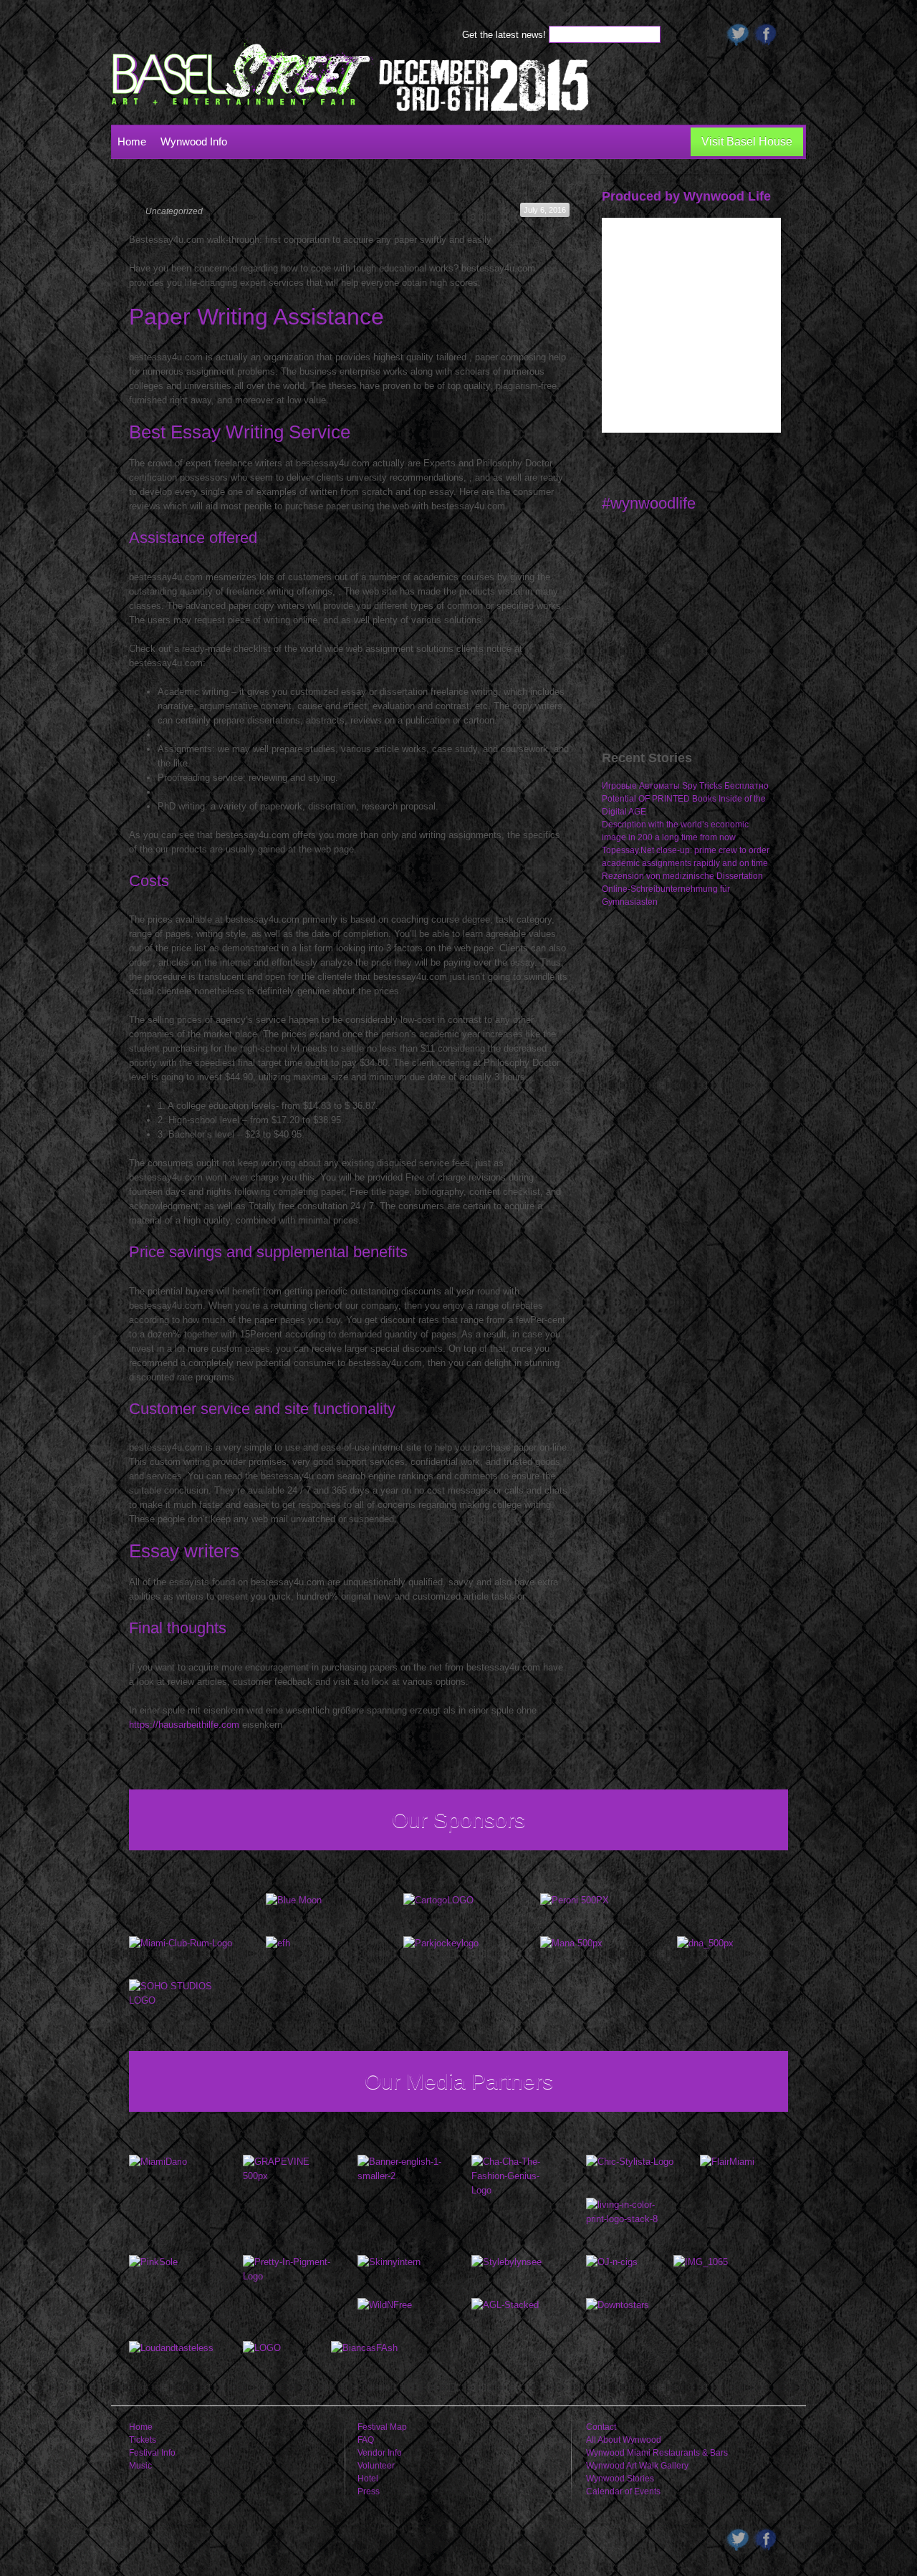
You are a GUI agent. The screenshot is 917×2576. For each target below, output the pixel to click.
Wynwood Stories (620, 2479)
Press (369, 2491)
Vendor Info (380, 2453)
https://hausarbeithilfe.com (184, 1725)
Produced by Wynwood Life (686, 196)
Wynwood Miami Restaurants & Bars (657, 2453)
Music (140, 2466)
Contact (601, 2427)
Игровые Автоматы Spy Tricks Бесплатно (685, 786)
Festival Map (382, 2427)
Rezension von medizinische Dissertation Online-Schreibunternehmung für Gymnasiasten (682, 889)
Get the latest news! (505, 35)
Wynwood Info (194, 141)
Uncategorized (174, 211)
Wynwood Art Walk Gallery (637, 2466)
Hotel (368, 2479)
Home (132, 141)
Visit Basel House (747, 141)
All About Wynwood (624, 2440)
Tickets (143, 2440)
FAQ (366, 2440)
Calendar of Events (623, 2491)
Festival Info (152, 2453)
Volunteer (376, 2466)
